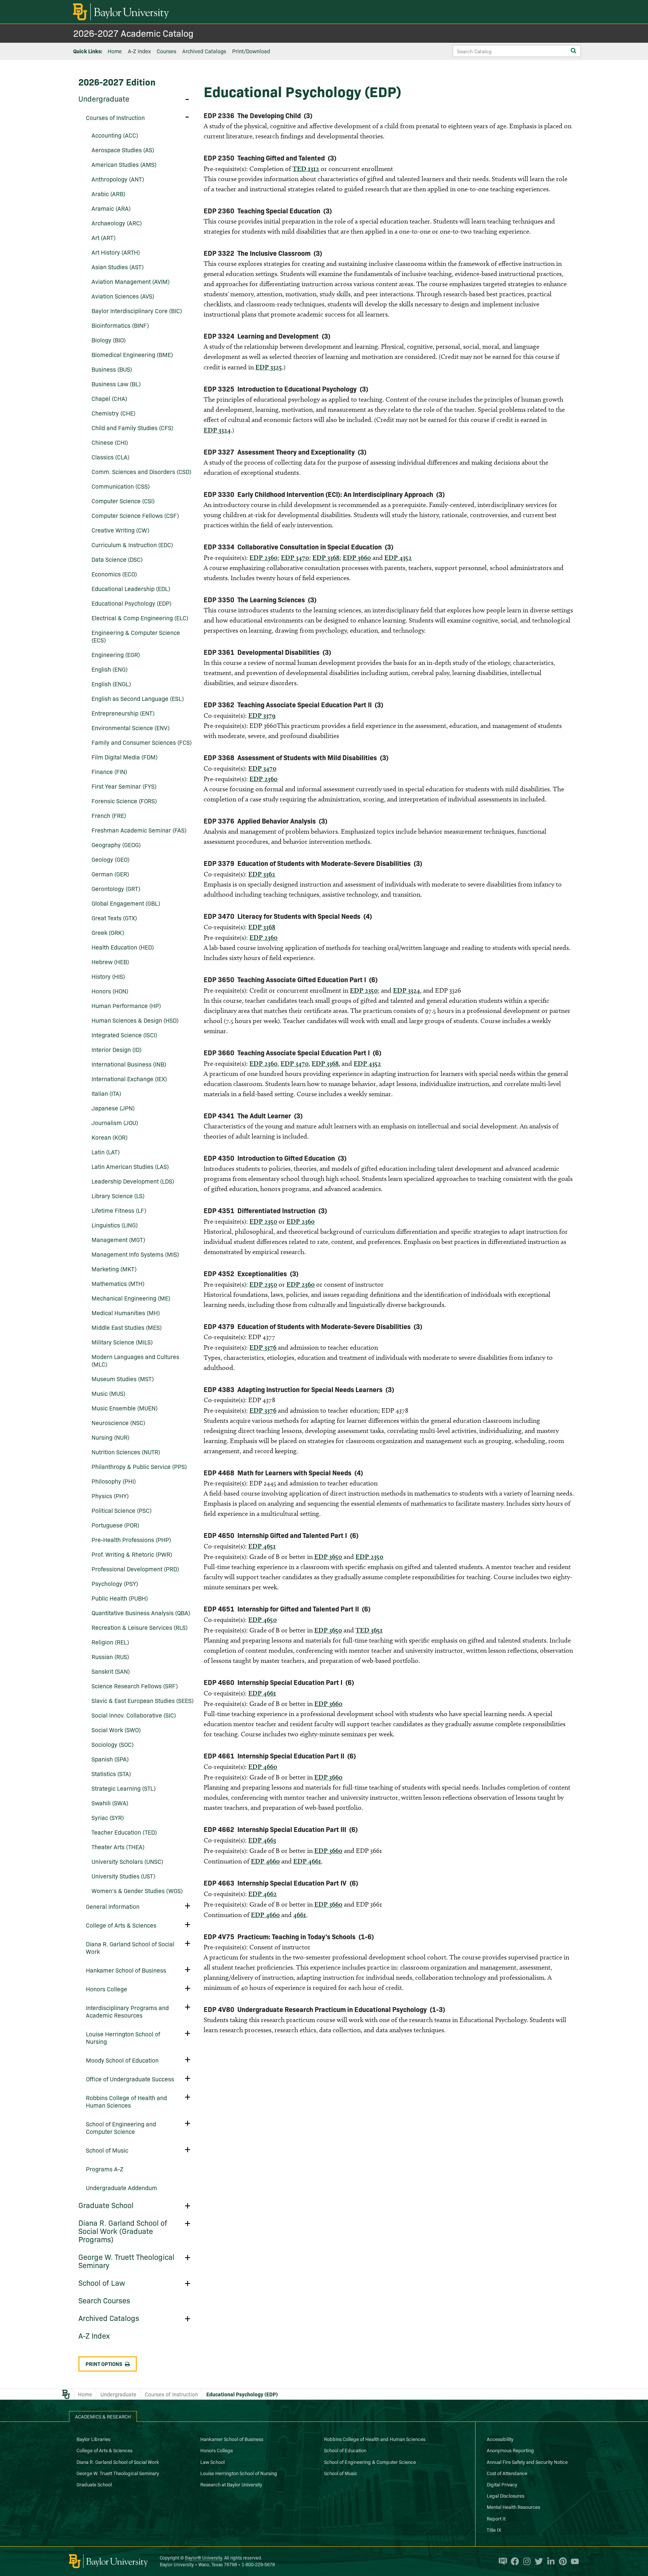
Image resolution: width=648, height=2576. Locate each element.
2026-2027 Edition (117, 82)
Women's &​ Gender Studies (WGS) (137, 1890)
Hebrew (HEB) (110, 962)
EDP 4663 (262, 1840)
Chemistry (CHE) (113, 413)
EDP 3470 (295, 557)
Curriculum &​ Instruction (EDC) (132, 545)
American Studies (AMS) (124, 164)
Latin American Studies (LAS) (130, 1166)
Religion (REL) (110, 1642)
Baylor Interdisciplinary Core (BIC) (137, 311)
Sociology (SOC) (112, 1744)
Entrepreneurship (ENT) (123, 713)
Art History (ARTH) (116, 252)
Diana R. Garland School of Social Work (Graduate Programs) (123, 2231)
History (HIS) (108, 976)
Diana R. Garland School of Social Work (130, 1947)
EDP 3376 (263, 1347)
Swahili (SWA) (110, 1803)
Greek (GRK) (108, 932)
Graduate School (106, 2205)
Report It (496, 2518)
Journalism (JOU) (115, 1122)
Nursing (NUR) (110, 1437)
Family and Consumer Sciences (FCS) (142, 742)
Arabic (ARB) (108, 194)
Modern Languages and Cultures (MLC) (135, 1360)
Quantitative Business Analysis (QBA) (141, 1613)
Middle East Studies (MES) (127, 1327)
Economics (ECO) (114, 574)
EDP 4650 (262, 1620)
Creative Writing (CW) (120, 530)
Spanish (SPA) (110, 1759)
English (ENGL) (111, 684)
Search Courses (104, 2300)
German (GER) (110, 874)
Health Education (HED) (123, 947)
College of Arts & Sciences (104, 2450)
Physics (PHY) (110, 1496)
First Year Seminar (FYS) (124, 786)
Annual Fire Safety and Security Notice (527, 2462)
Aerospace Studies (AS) (123, 150)
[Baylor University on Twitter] (537, 2561)
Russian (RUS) (110, 1656)
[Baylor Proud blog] (501, 2561)
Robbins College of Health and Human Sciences (126, 2101)
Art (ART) (103, 237)
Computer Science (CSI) (123, 501)
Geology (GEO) (110, 859)
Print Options (104, 2364)
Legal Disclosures (505, 2495)
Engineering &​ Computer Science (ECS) (136, 636)
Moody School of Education (122, 2060)
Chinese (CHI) (110, 442)
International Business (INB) (129, 1064)
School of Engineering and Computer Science (121, 2127)
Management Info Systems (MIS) (135, 1254)
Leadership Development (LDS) (133, 1181)
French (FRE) (109, 815)
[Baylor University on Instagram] (525, 2561)
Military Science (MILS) (122, 1342)
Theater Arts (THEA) (118, 1847)
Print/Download (251, 51)
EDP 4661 (262, 1693)
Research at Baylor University (231, 2484)
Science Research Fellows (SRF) (135, 1686)
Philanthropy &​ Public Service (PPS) (139, 1466)
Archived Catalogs (204, 51)
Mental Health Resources (513, 2507)
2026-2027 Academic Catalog (133, 33)
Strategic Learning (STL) (124, 1788)
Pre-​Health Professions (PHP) (131, 1539)
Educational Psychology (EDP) (131, 603)
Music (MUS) (108, 1393)
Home (115, 51)
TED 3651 (369, 1630)
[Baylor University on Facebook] (513, 2561)
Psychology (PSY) (115, 1583)
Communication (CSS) (121, 486)
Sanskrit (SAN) (111, 1671)
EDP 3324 (217, 430)
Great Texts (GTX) (114, 918)
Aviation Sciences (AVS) (123, 296)
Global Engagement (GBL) (126, 903)
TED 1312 (306, 169)
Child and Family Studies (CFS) (132, 428)
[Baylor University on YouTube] (573, 2561)
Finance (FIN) (109, 771)
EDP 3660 (357, 557)
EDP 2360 (263, 557)
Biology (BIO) (109, 340)
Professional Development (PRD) (135, 1569)
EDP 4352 (398, 557)
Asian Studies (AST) (118, 267)
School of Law (102, 2282)
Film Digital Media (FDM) (124, 757)
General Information (113, 1906)
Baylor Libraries (93, 2439)
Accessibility (500, 2439)
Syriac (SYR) (108, 1817)
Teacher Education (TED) (124, 1832)
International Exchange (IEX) (129, 1079)
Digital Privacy (502, 2484)
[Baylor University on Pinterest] (561, 2561)
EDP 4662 (262, 1894)
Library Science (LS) (118, 1196)
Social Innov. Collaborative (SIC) (134, 1715)
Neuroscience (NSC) (118, 1422)
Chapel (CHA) (109, 398)
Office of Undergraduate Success (130, 2079)
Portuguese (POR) (115, 1525)
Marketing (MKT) (114, 1269)
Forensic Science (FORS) (124, 801)
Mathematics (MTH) (118, 1283)
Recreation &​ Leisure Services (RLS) (139, 1627)
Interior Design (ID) (116, 1049)
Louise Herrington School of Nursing (123, 2037)
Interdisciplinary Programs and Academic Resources (127, 2011)
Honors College (106, 1989)
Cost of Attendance (507, 2473)
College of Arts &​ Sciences (121, 1925)
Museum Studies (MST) (123, 1379)
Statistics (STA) (111, 1773)
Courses (166, 51)
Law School (212, 2462)
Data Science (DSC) (117, 559)
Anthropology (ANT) (118, 179)
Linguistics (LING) (115, 1225)
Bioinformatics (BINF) (120, 325)
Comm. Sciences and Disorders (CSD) (141, 471)
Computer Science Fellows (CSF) (135, 515)
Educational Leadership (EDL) (131, 588)
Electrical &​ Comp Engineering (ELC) (140, 618)
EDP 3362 (262, 874)
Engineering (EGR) (116, 654)
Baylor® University (203, 2557)
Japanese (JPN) (113, 1108)
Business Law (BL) (116, 384)
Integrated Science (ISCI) (124, 1035)
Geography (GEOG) (116, 845)
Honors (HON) (110, 991)
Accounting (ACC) (115, 135)
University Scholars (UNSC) (127, 1861)
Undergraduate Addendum (121, 2187)
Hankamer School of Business (126, 1970)
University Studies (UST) (123, 1876)
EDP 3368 (326, 557)
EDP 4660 (263, 1767)
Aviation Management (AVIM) (130, 281)
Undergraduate (104, 98)
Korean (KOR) (109, 1137)
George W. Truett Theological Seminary (126, 2261)
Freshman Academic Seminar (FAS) (139, 830)
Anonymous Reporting (510, 2450)
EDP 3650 (328, 1557)
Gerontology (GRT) (116, 888)
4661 (300, 1915)
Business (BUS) (112, 369)
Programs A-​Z (105, 2169)
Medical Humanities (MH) (126, 1313)
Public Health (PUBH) (120, 1598)
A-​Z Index (94, 2335)
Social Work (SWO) (116, 1730)
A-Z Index (139, 51)
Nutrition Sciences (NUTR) (126, 1452)
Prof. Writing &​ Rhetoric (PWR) (132, 1554)
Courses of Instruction (115, 117)
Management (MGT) (118, 1239)
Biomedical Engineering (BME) (132, 354)
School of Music (107, 2150)
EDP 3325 (269, 367)
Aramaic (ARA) (111, 208)
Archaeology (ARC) (117, 223)
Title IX (494, 2529)
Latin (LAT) (106, 1152)
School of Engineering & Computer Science (370, 2462)
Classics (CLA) (110, 457)
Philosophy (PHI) (114, 1481)
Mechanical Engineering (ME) (131, 1298)
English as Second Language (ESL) (138, 698)
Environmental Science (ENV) (130, 728)
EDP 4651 (262, 1546)
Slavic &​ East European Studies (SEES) (142, 1700)
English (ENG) (109, 669)
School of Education (345, 2450)
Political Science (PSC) (121, 1510)
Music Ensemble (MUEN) (124, 1408)
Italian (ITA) (106, 1093)
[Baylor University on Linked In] (549, 2561)
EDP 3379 (262, 715)
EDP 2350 (364, 990)
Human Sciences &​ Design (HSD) (135, 1020)
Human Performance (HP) (126, 1005)
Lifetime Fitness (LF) (119, 1210)
